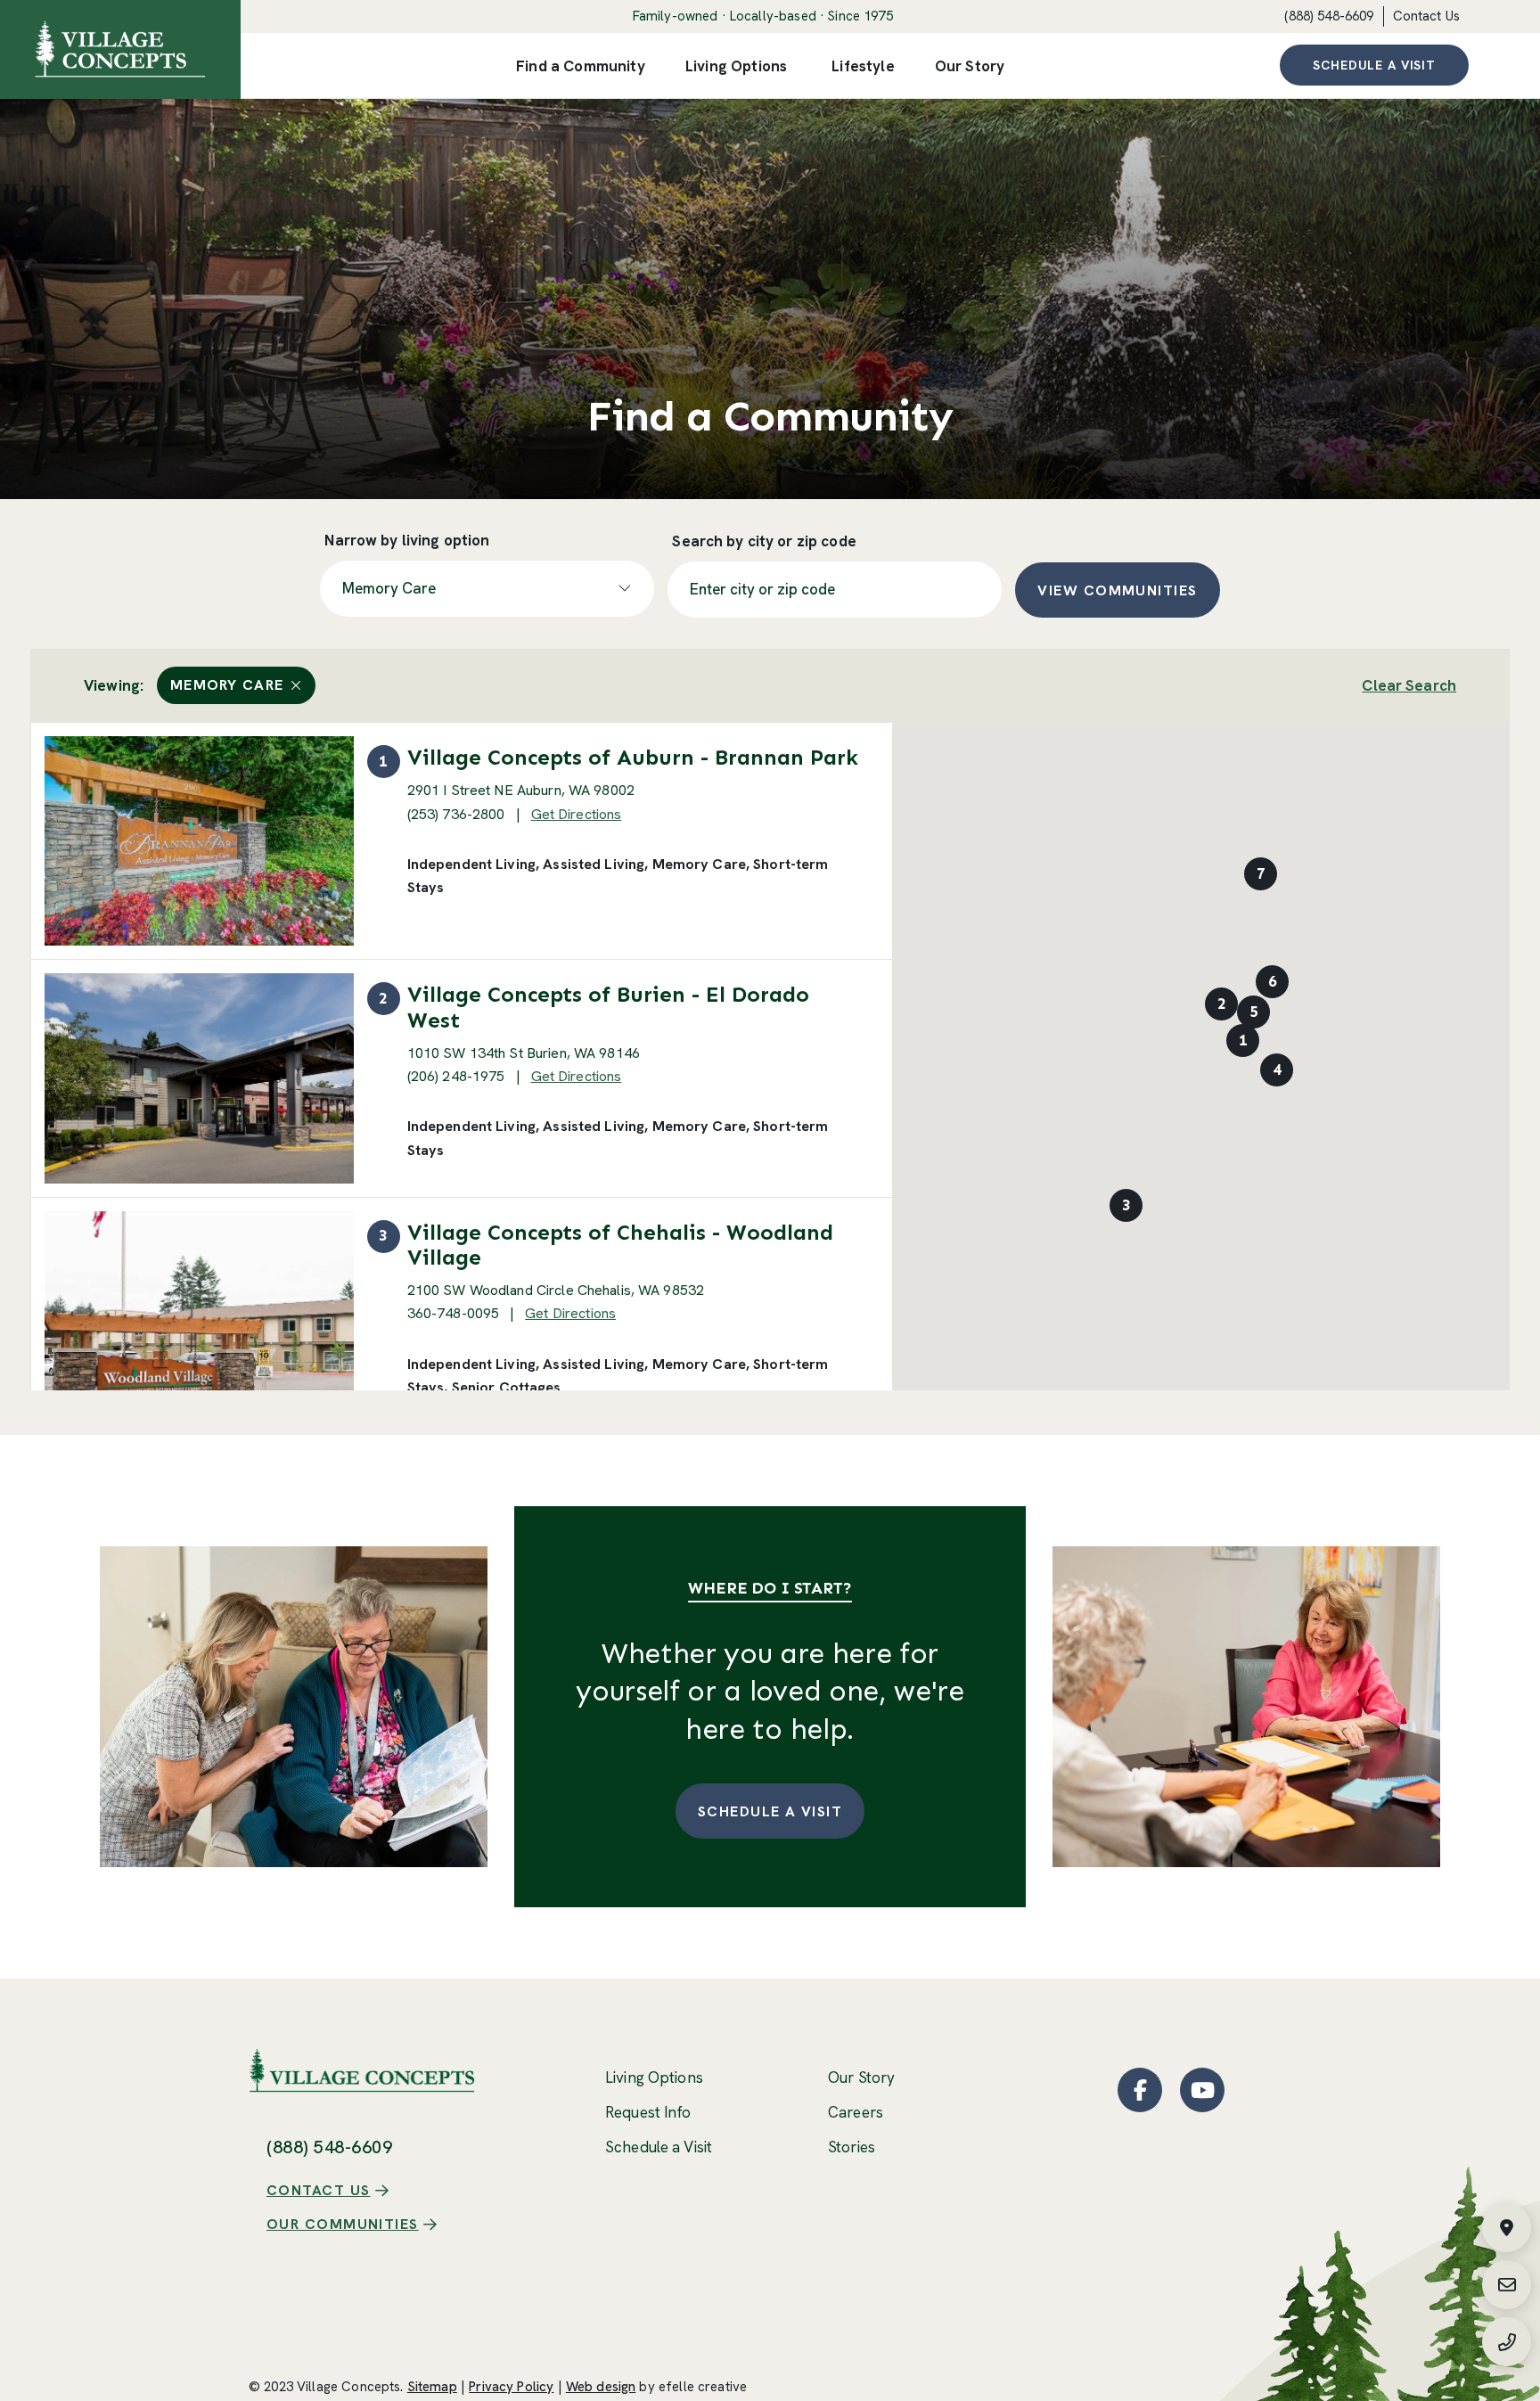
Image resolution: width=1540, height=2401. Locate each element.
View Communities (1117, 590)
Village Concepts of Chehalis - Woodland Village (620, 1245)
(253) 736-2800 (456, 814)
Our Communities (343, 2224)
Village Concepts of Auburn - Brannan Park (633, 757)
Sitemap (432, 2387)
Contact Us (1427, 16)
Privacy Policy (511, 2387)
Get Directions (577, 814)
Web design (601, 2387)
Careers (856, 2112)
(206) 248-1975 (456, 1076)
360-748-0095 (454, 1313)
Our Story (861, 2077)
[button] (1243, 1040)
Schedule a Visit (1374, 65)
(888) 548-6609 (1329, 16)
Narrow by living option (407, 540)
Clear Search (1409, 685)
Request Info (648, 2112)
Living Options (654, 2077)
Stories (852, 2147)
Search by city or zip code (764, 541)
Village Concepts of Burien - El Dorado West (608, 1007)
